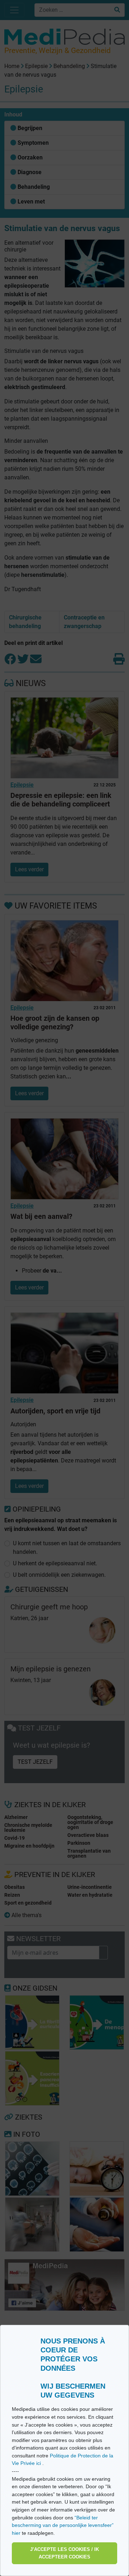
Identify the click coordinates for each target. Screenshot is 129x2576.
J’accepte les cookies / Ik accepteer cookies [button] (64, 2553)
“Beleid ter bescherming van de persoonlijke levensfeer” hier (63, 2525)
